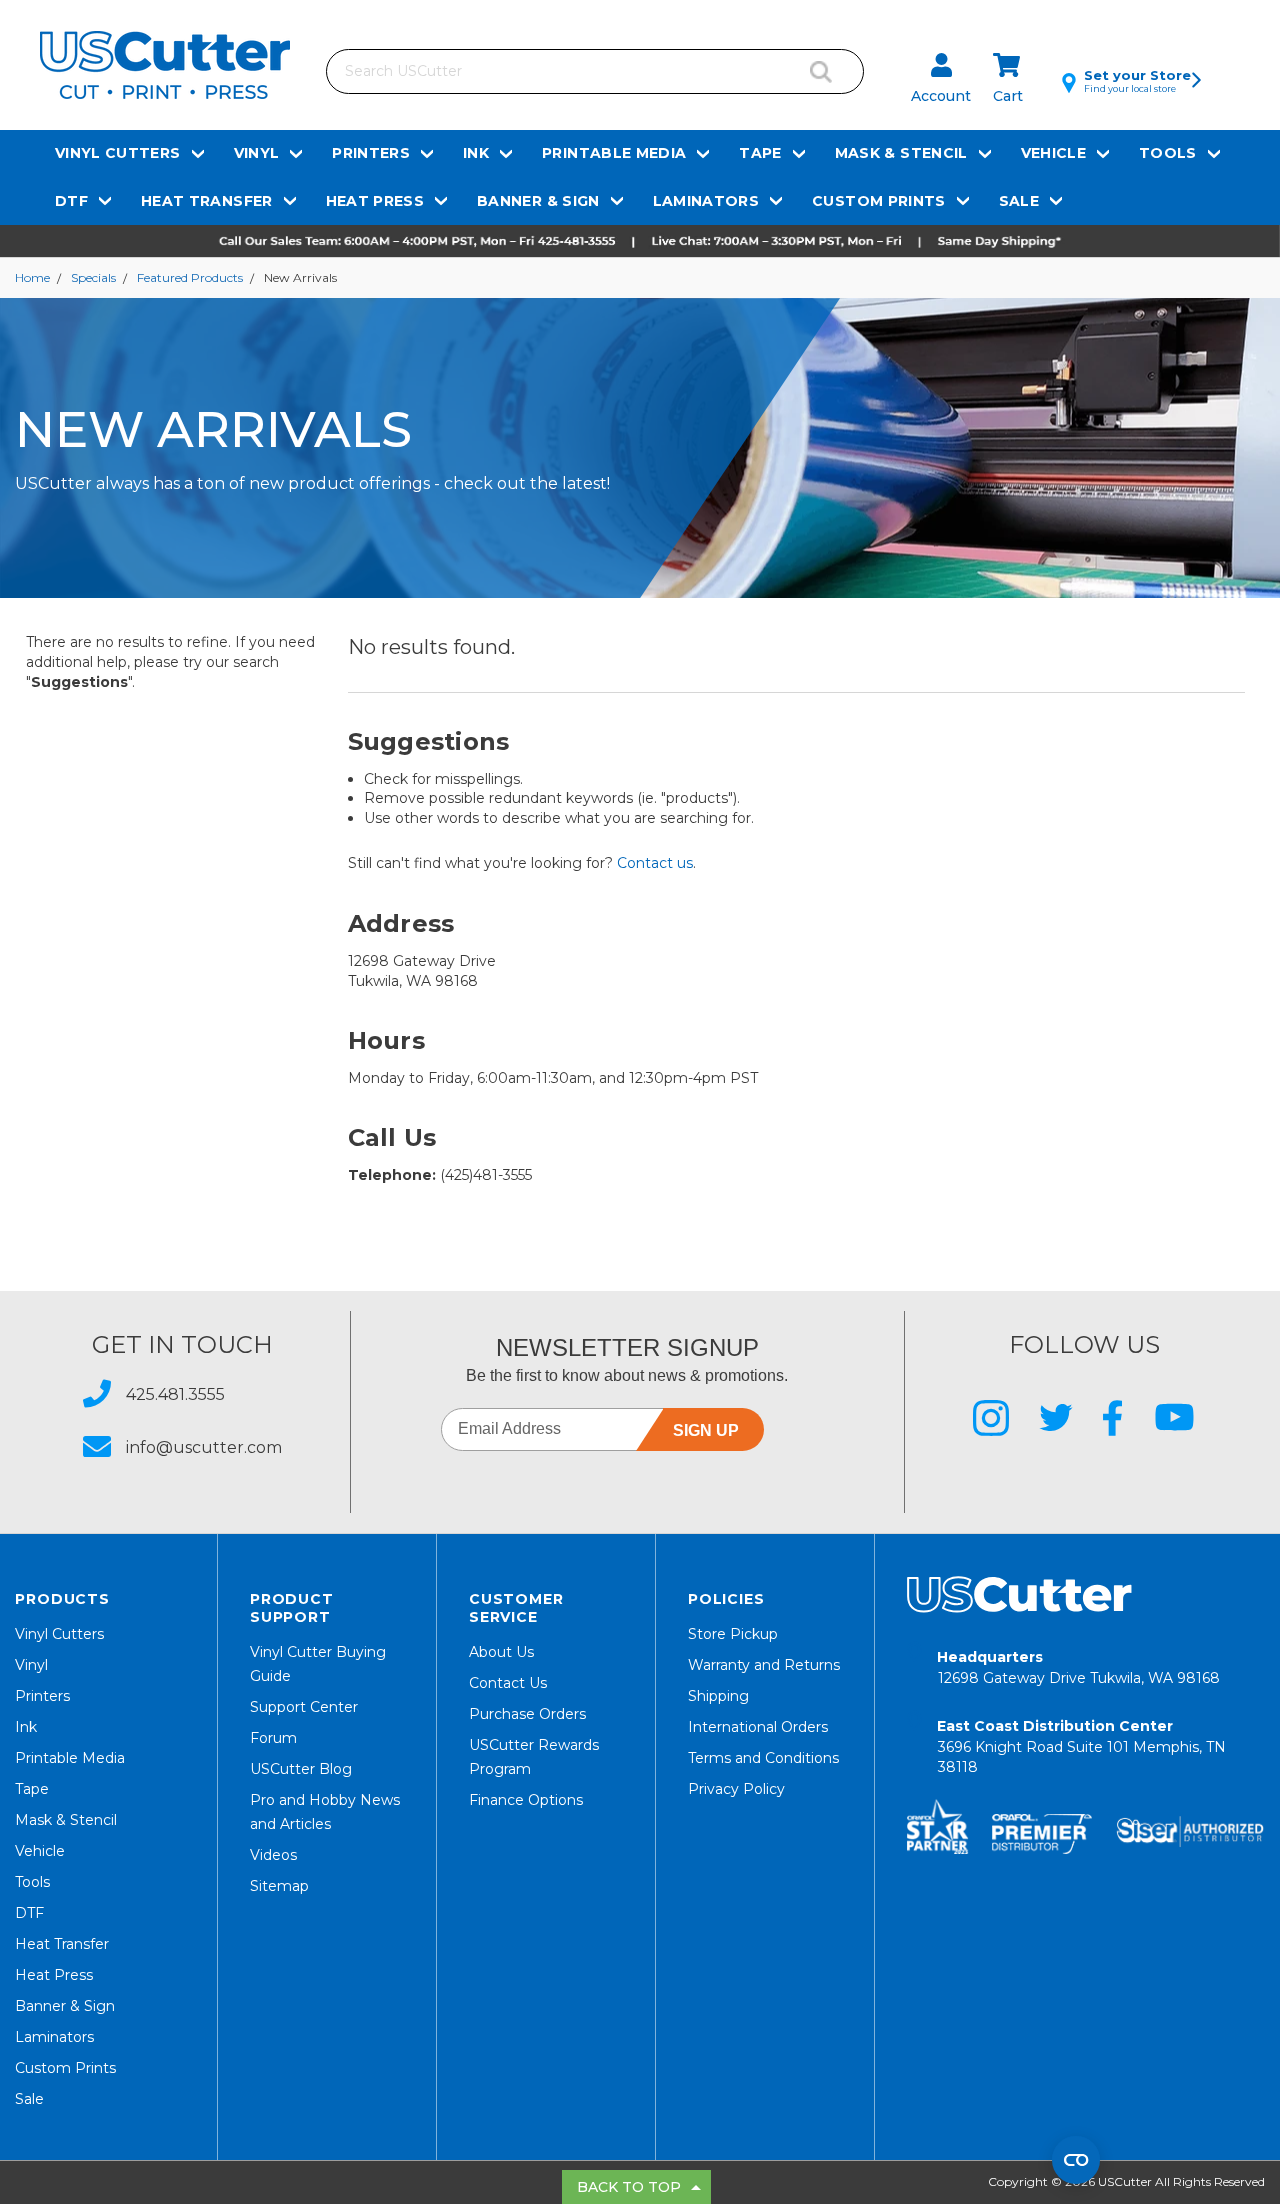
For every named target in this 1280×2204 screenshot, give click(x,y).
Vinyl (257, 153)
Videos (273, 1855)
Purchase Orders (527, 1714)
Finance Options (526, 1800)
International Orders (758, 1727)
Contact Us (508, 1683)
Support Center (304, 1707)
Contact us (655, 863)
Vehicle (1053, 153)
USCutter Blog (301, 1769)
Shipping (718, 1696)
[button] (640, 241)
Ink (476, 153)
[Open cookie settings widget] (1076, 2160)
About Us (501, 1652)
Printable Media (614, 153)
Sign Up (706, 1430)
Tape (760, 153)
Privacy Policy (736, 1789)
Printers (371, 153)
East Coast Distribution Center (1081, 1746)
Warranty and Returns (764, 1665)
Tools (1168, 153)
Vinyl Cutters (118, 153)
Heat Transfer (207, 201)
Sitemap (279, 1886)
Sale (1019, 201)
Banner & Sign (538, 201)
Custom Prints (879, 201)
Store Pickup (733, 1634)
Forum (273, 1738)
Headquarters (1078, 1667)
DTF (71, 201)
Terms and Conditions (763, 1758)
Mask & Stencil (901, 153)
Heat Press (375, 201)
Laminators (706, 201)
